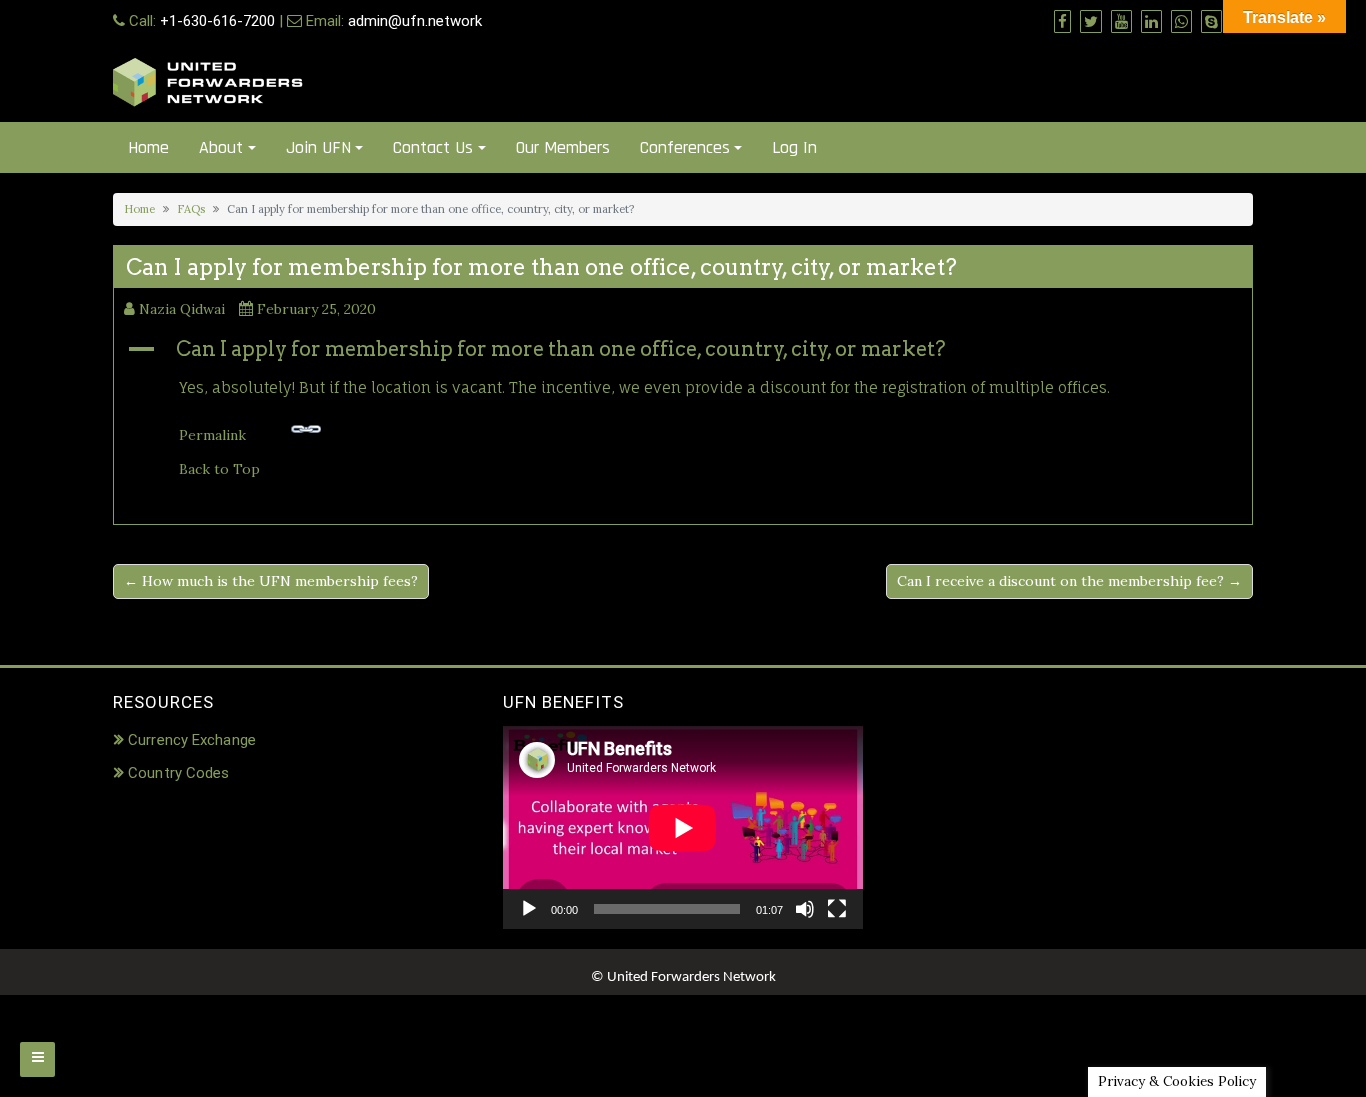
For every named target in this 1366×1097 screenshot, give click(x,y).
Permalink (212, 435)
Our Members (563, 147)
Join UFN (318, 147)
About (221, 147)
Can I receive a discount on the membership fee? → (1069, 581)
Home (148, 147)
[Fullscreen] (837, 909)
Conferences (685, 147)
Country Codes (178, 773)
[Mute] (805, 909)
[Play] (529, 909)
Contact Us (433, 147)
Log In (794, 147)
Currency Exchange (192, 740)
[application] (683, 827)
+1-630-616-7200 (217, 21)
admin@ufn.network (415, 21)
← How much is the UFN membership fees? (271, 581)
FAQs (191, 209)
